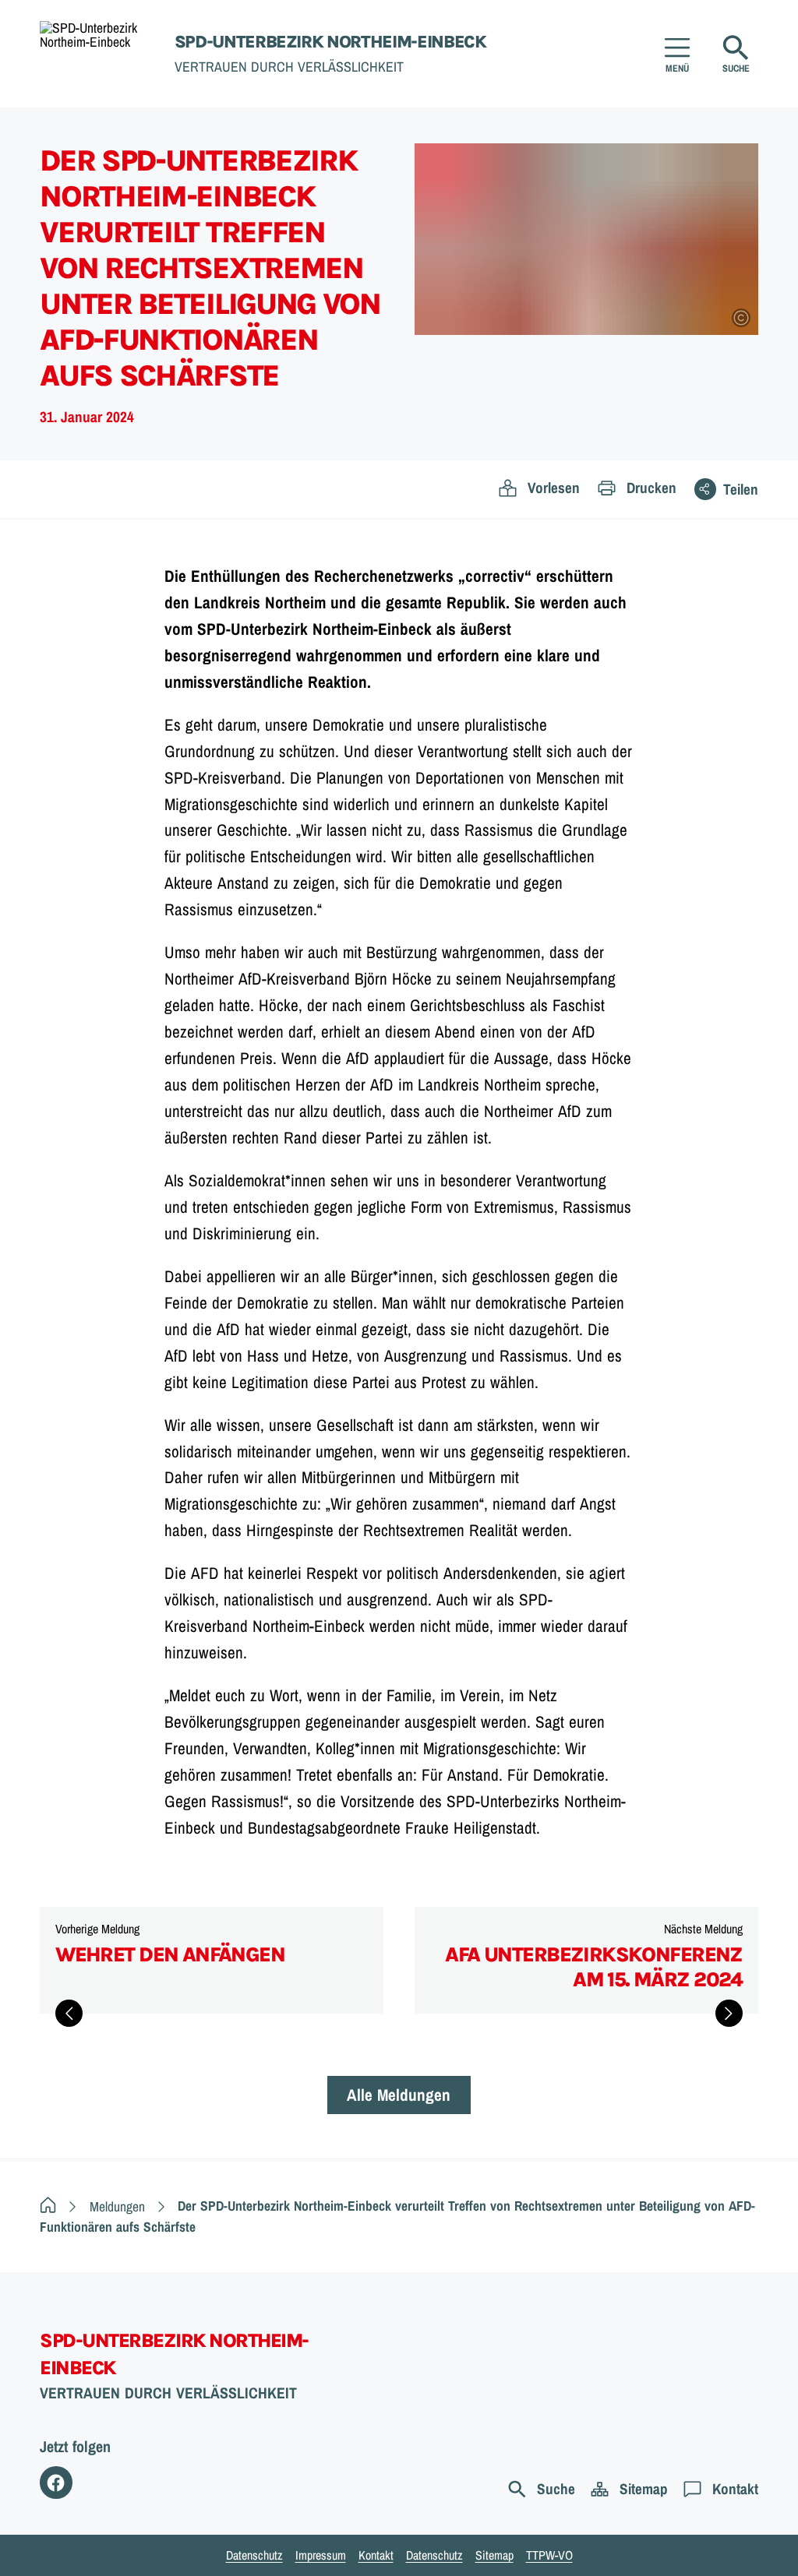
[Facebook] (56, 2482)
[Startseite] (48, 2206)
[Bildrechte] (741, 318)
